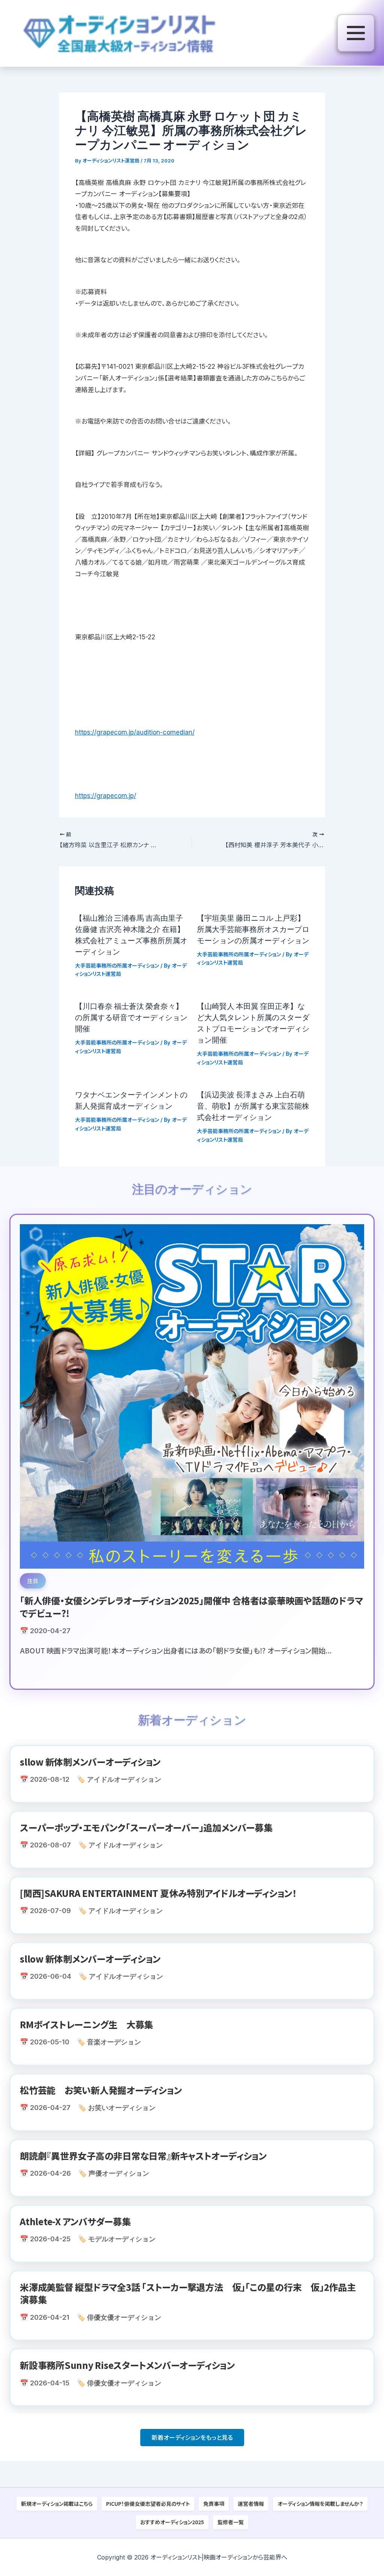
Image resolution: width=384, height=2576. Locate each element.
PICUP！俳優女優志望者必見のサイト (148, 2504)
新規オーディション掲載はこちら (57, 2504)
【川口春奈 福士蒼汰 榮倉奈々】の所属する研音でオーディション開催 (131, 1017)
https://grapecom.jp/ (106, 796)
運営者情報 (251, 2504)
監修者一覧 (231, 2522)
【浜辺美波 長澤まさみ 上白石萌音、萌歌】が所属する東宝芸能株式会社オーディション (253, 1106)
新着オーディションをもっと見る (192, 2438)
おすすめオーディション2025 (172, 2522)
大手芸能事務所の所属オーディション (117, 966)
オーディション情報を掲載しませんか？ (320, 2504)
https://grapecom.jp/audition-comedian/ (135, 732)
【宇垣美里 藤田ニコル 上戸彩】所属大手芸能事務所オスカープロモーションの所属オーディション (253, 929)
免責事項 (214, 2504)
